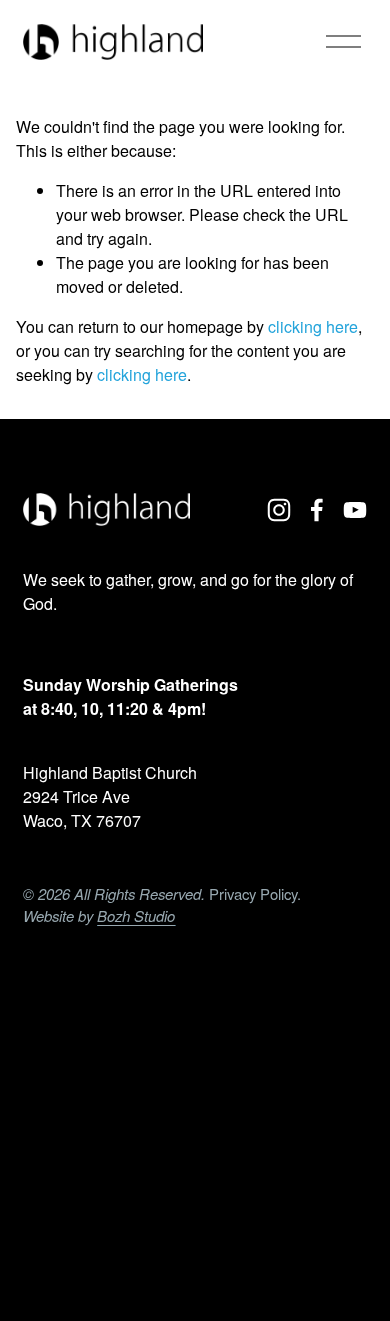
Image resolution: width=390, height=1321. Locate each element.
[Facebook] (317, 510)
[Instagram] (279, 510)
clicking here (313, 326)
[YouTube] (355, 510)
